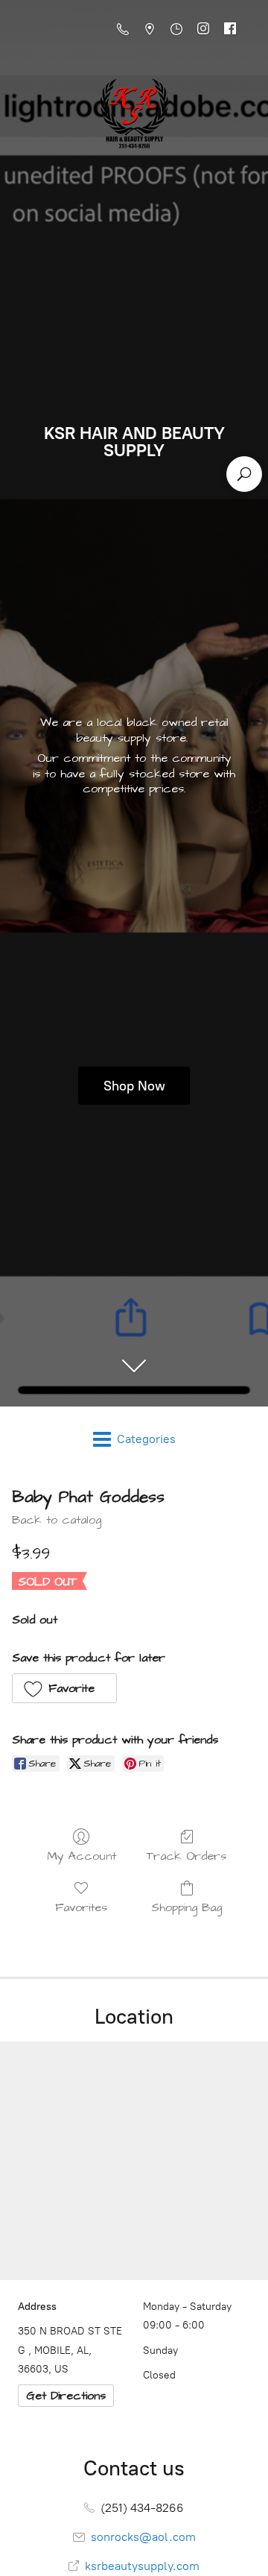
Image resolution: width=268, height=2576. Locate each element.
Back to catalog (57, 1520)
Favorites (81, 1907)
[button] (64, 1688)
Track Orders (186, 1856)
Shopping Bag (186, 1907)
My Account (82, 1856)
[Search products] (244, 474)
